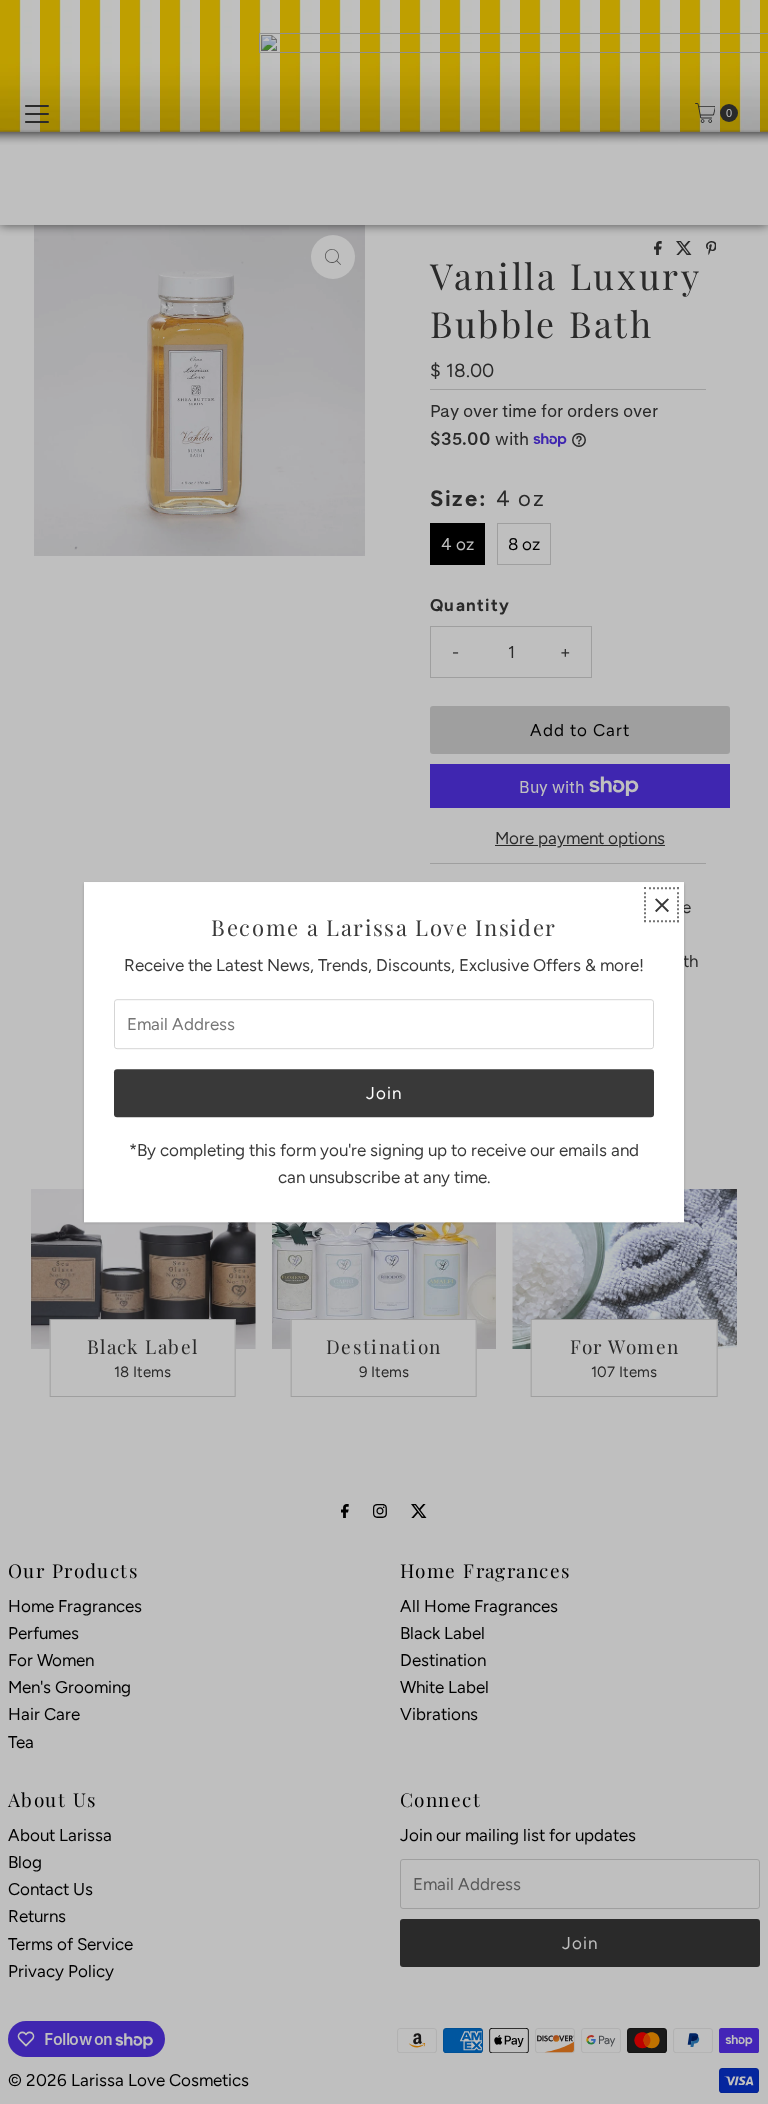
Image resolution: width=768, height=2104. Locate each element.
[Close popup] (661, 904)
